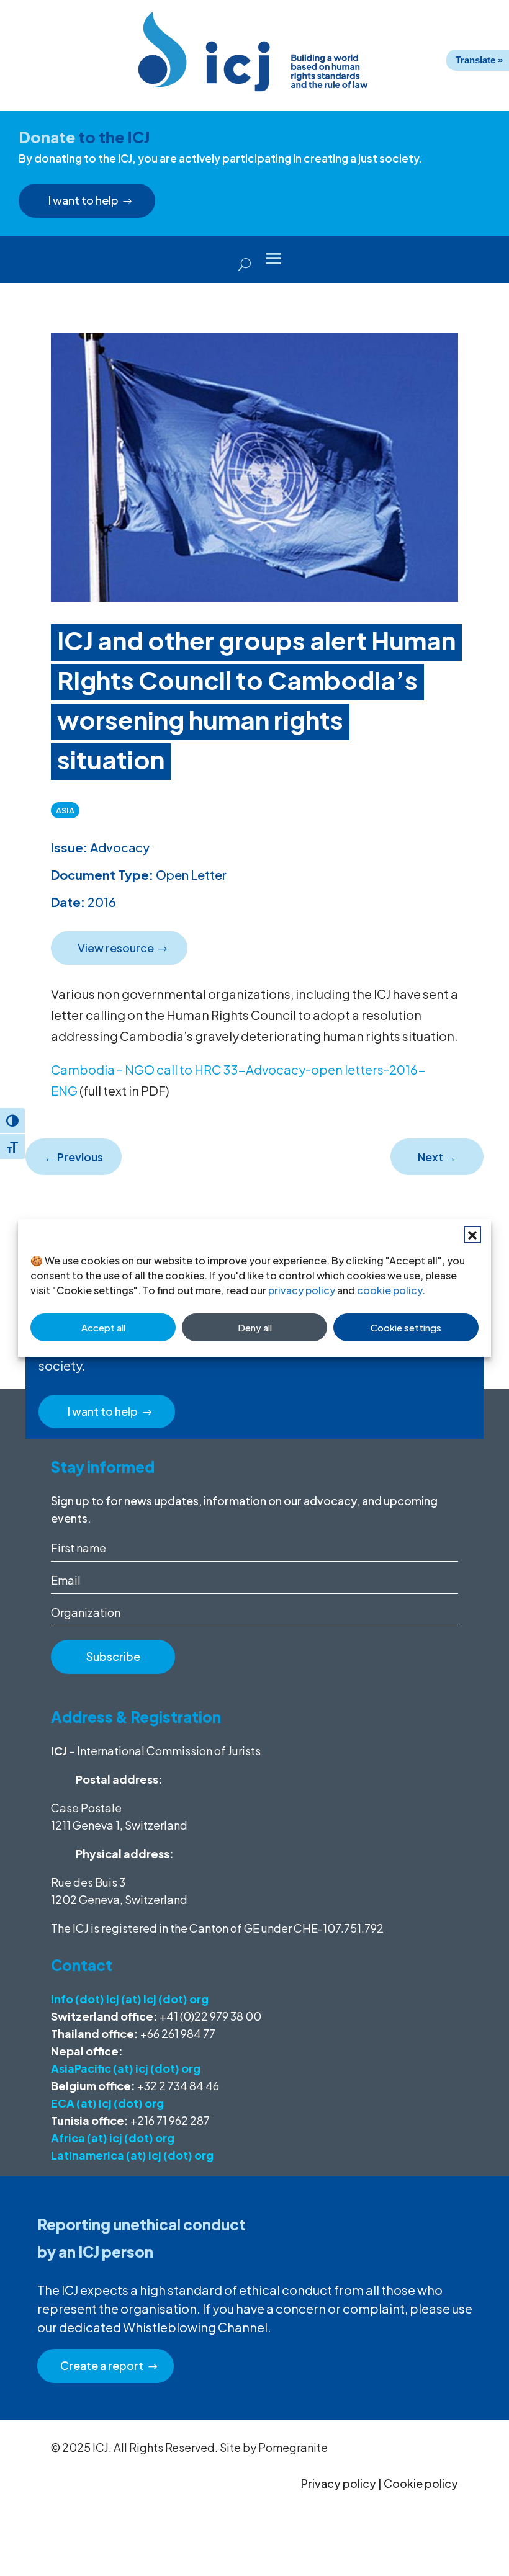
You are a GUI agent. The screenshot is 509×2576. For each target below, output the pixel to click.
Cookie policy (421, 2483)
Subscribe (113, 1656)
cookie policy (390, 1290)
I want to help (83, 200)
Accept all (103, 1327)
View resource (116, 948)
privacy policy (302, 1290)
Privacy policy (339, 2483)
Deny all (255, 1327)
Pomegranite (293, 2447)
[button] (472, 1235)
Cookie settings (406, 1327)
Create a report (102, 2365)
